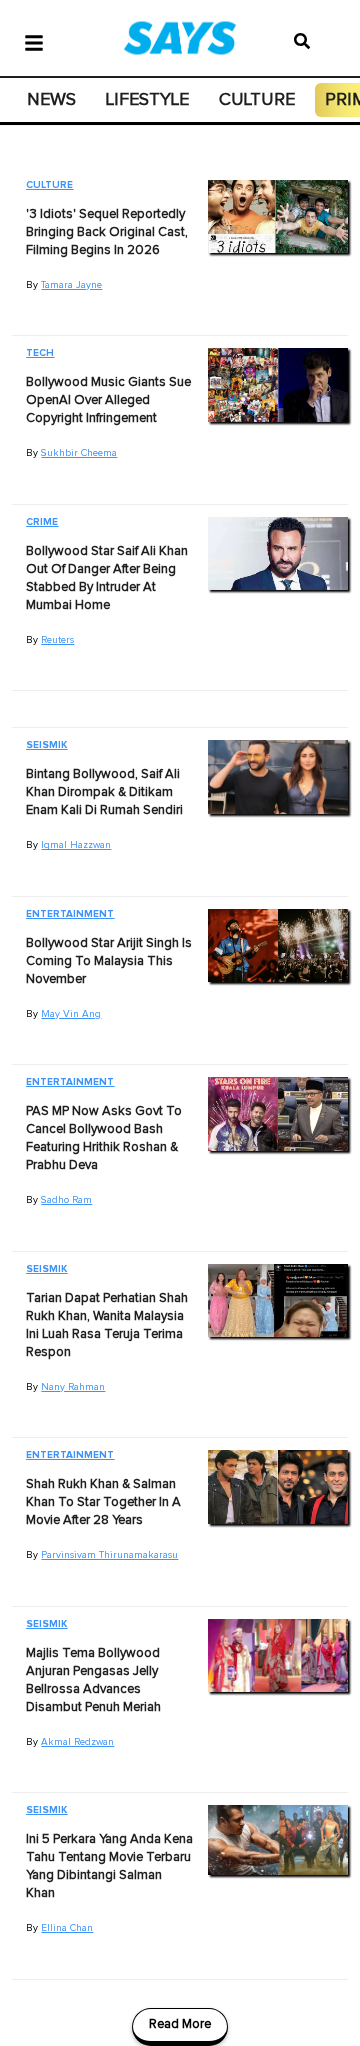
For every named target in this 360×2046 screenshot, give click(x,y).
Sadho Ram (66, 1200)
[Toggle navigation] (34, 41)
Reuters (57, 640)
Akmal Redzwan (77, 1742)
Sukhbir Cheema (79, 453)
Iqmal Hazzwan (76, 845)
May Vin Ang (71, 1014)
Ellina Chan (67, 1928)
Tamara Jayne (71, 285)
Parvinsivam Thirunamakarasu (109, 1555)
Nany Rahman (73, 1387)
